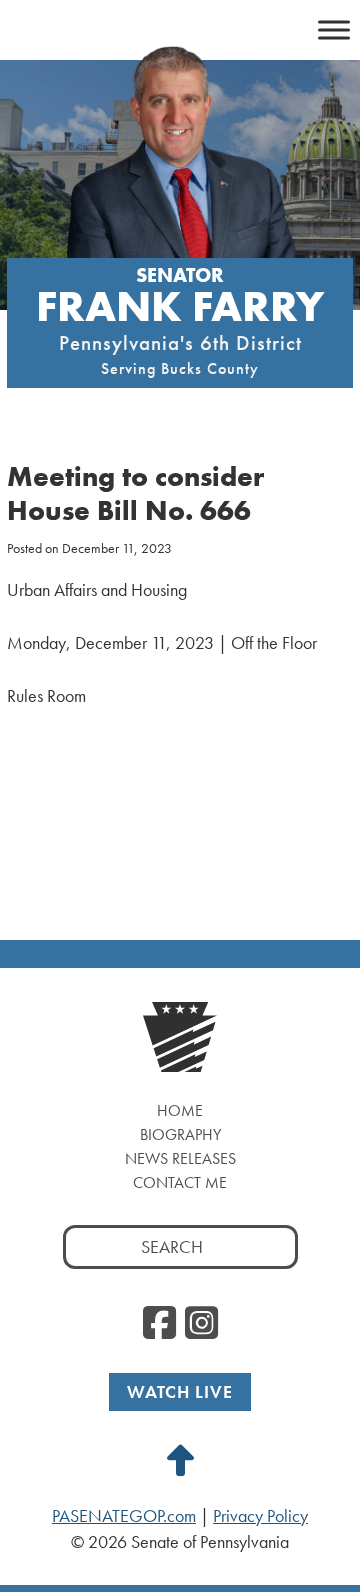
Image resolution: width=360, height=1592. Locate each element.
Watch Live (180, 1391)
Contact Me (180, 1182)
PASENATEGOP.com (124, 1516)
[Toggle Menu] (334, 29)
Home (180, 1110)
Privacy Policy (260, 1516)
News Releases (180, 1158)
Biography (180, 1134)
